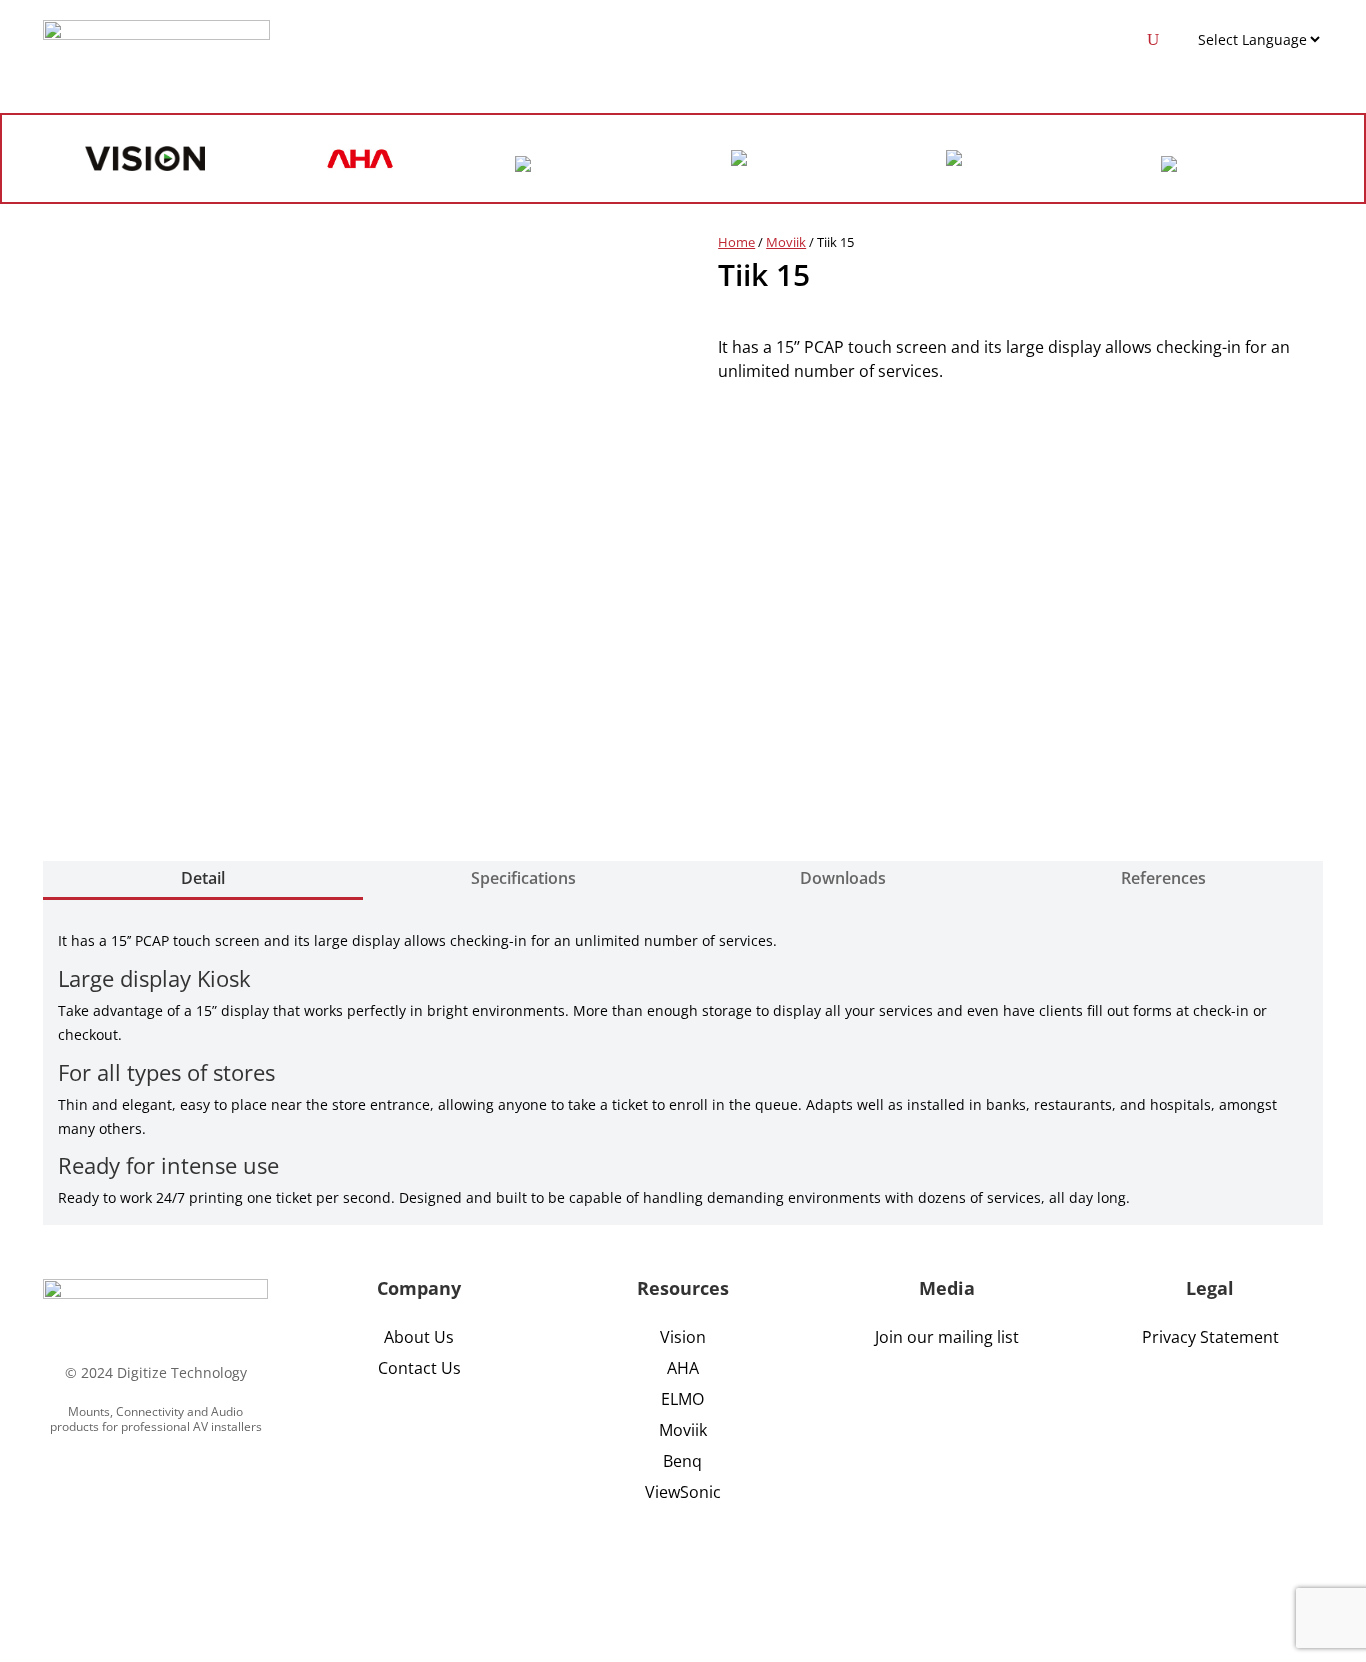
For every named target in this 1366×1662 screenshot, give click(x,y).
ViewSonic (683, 1492)
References (1163, 878)
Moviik (786, 242)
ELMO (682, 1399)
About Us (419, 1337)
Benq (682, 1461)
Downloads (843, 878)
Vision (683, 1337)
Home (736, 242)
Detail (203, 878)
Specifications (523, 878)
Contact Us (419, 1368)
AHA (683, 1368)
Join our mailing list (947, 1337)
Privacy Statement (1210, 1337)
